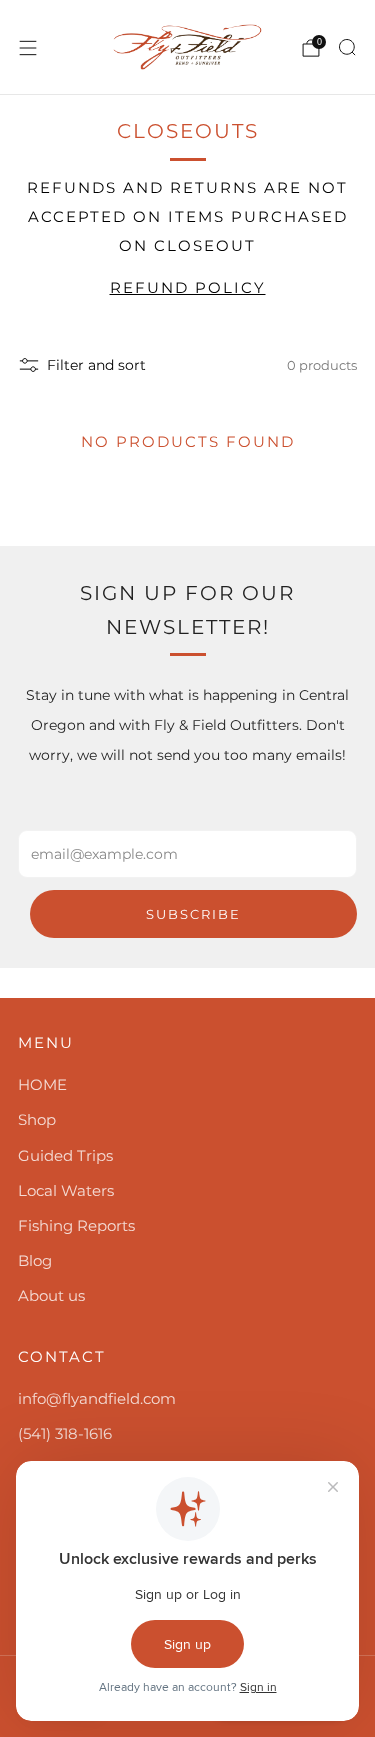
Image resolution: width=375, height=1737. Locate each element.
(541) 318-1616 (65, 1433)
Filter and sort (96, 365)
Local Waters (66, 1190)
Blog (35, 1260)
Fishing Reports (76, 1225)
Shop (37, 1119)
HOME (42, 1084)
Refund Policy (188, 287)
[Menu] (28, 48)
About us (51, 1295)
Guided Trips (65, 1155)
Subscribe (193, 914)
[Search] (347, 47)
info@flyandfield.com (97, 1398)
